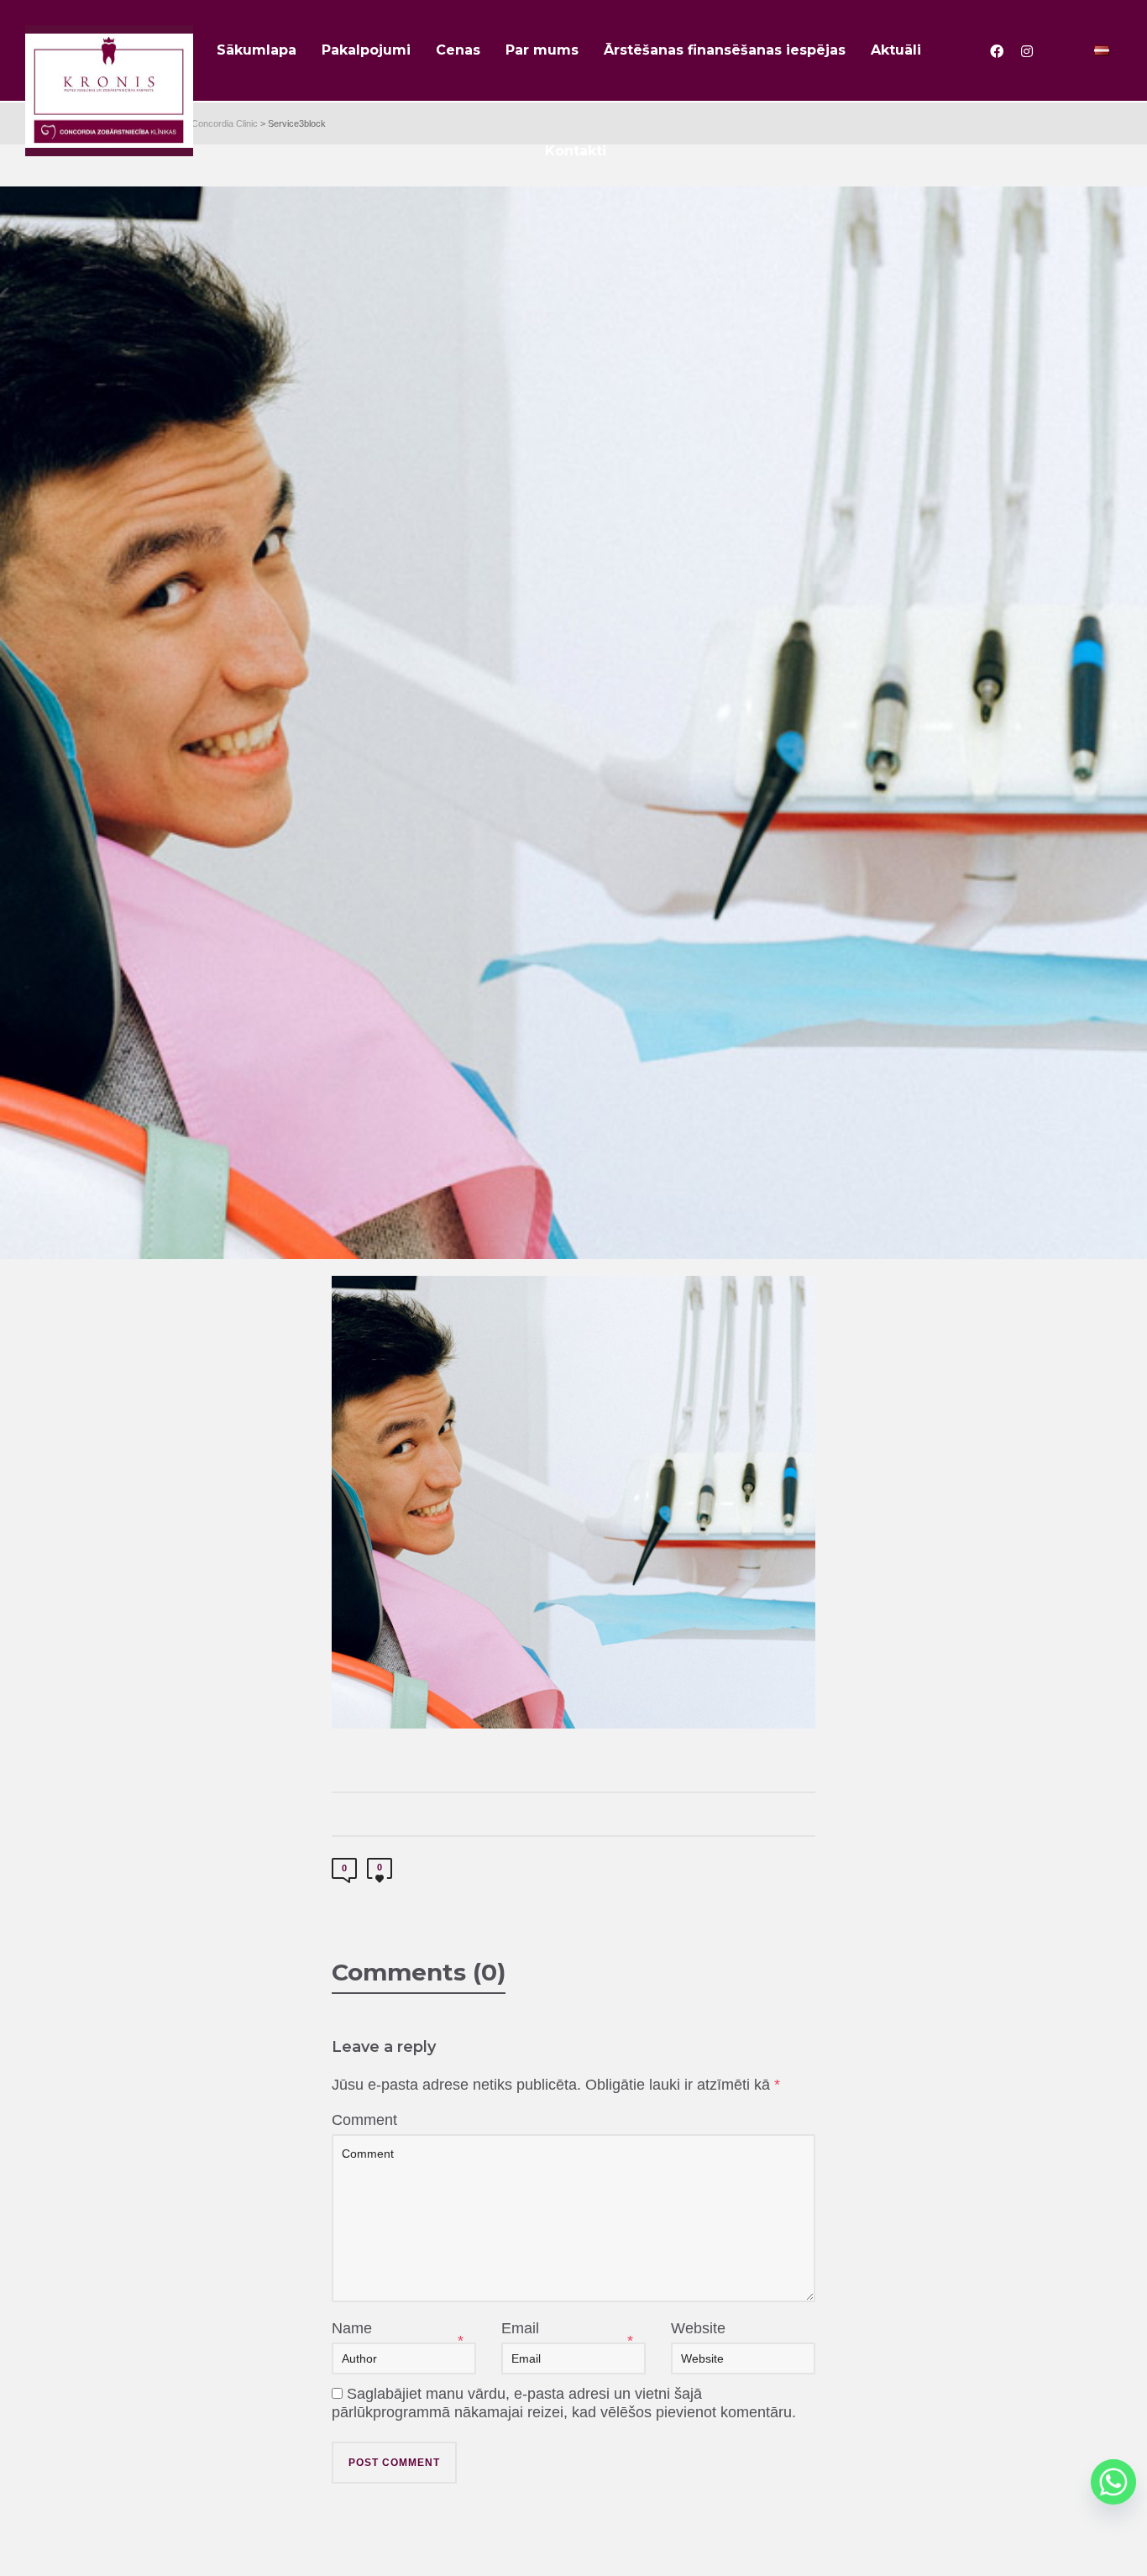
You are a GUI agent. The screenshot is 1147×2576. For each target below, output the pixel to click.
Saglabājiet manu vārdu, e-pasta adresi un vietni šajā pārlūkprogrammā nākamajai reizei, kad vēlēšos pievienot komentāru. (564, 2403)
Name (352, 2328)
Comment (364, 2120)
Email (520, 2328)
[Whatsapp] (1113, 2482)
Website (698, 2328)
